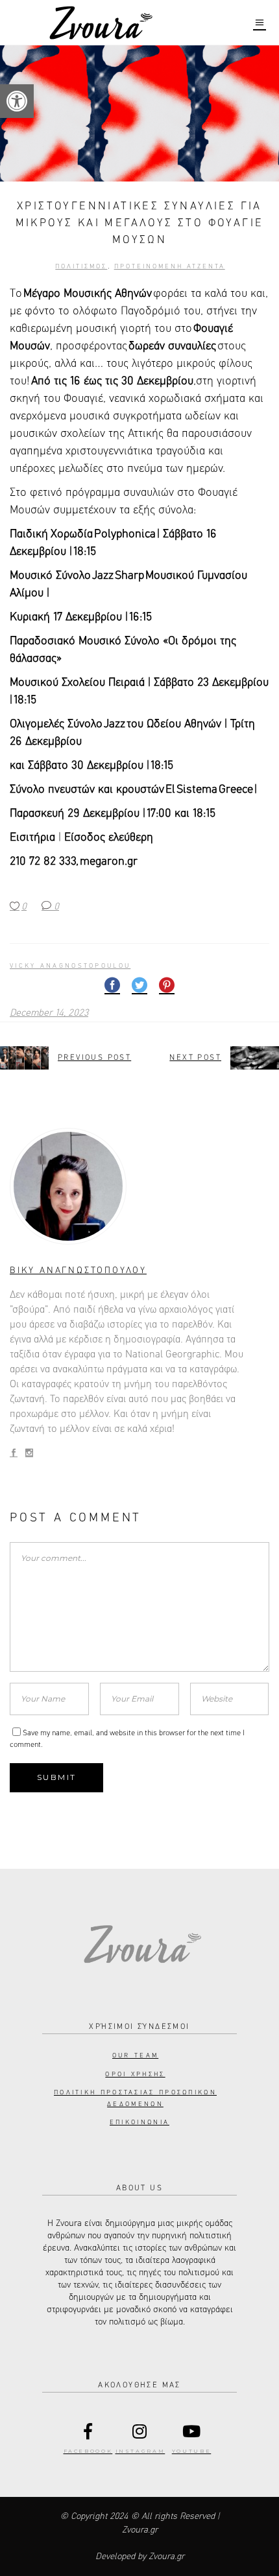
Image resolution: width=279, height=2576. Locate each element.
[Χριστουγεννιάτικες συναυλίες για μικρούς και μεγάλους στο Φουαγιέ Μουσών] (139, 1186)
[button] (17, 101)
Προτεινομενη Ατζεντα (170, 266)
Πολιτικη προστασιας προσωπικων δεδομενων (135, 2098)
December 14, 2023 (49, 1013)
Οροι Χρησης (135, 2074)
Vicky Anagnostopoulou (70, 966)
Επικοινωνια (139, 2122)
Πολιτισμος (81, 266)
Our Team (135, 2055)
